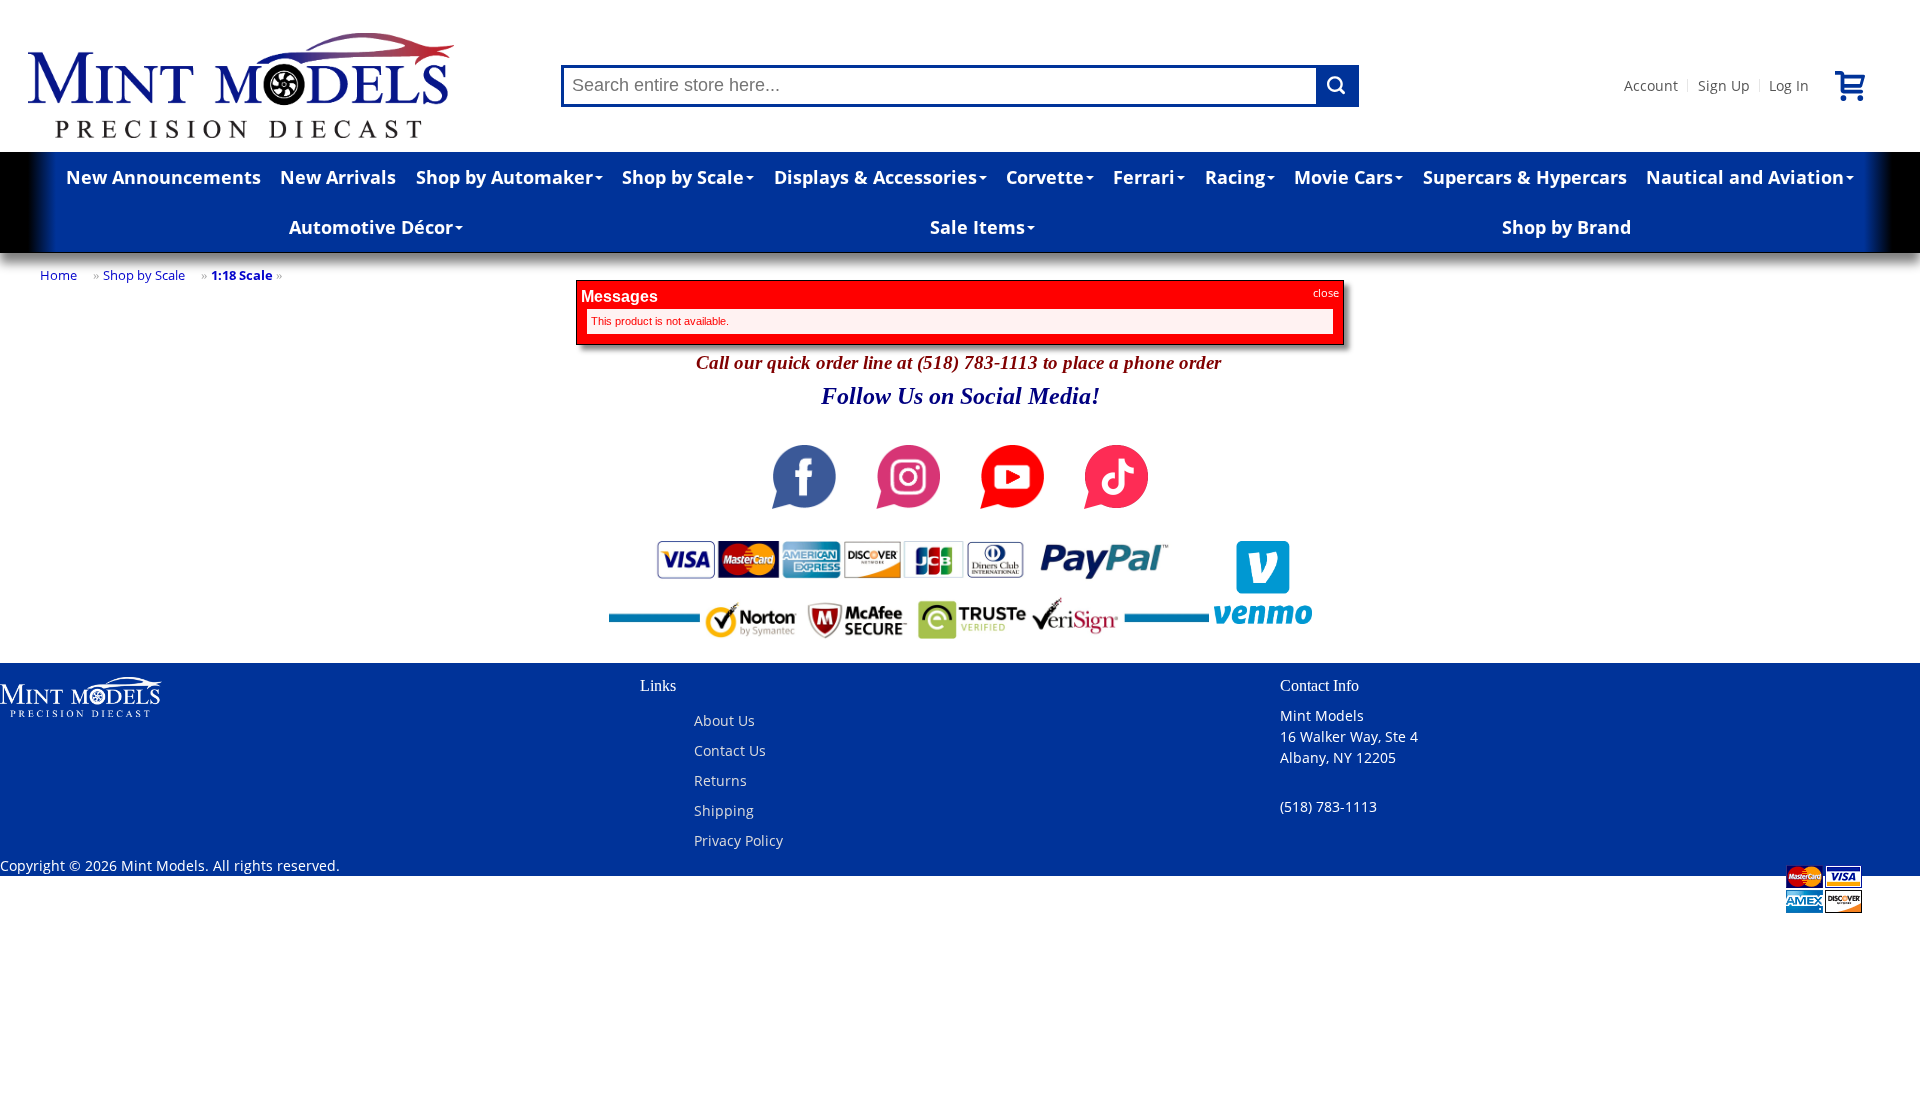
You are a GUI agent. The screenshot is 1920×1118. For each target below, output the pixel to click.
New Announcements (163, 177)
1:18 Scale (242, 275)
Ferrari (1144, 177)
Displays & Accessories (875, 177)
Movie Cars (1343, 177)
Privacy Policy (738, 840)
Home (58, 275)
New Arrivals (338, 177)
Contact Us (730, 750)
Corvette (1045, 177)
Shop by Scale (683, 177)
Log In (1789, 85)
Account (1651, 85)
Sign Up (1724, 85)
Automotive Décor (371, 227)
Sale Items (977, 227)
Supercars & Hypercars (1525, 177)
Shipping (724, 810)
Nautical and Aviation (1745, 177)
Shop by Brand (1566, 227)
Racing (1235, 177)
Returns (720, 780)
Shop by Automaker (504, 177)
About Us (724, 720)
